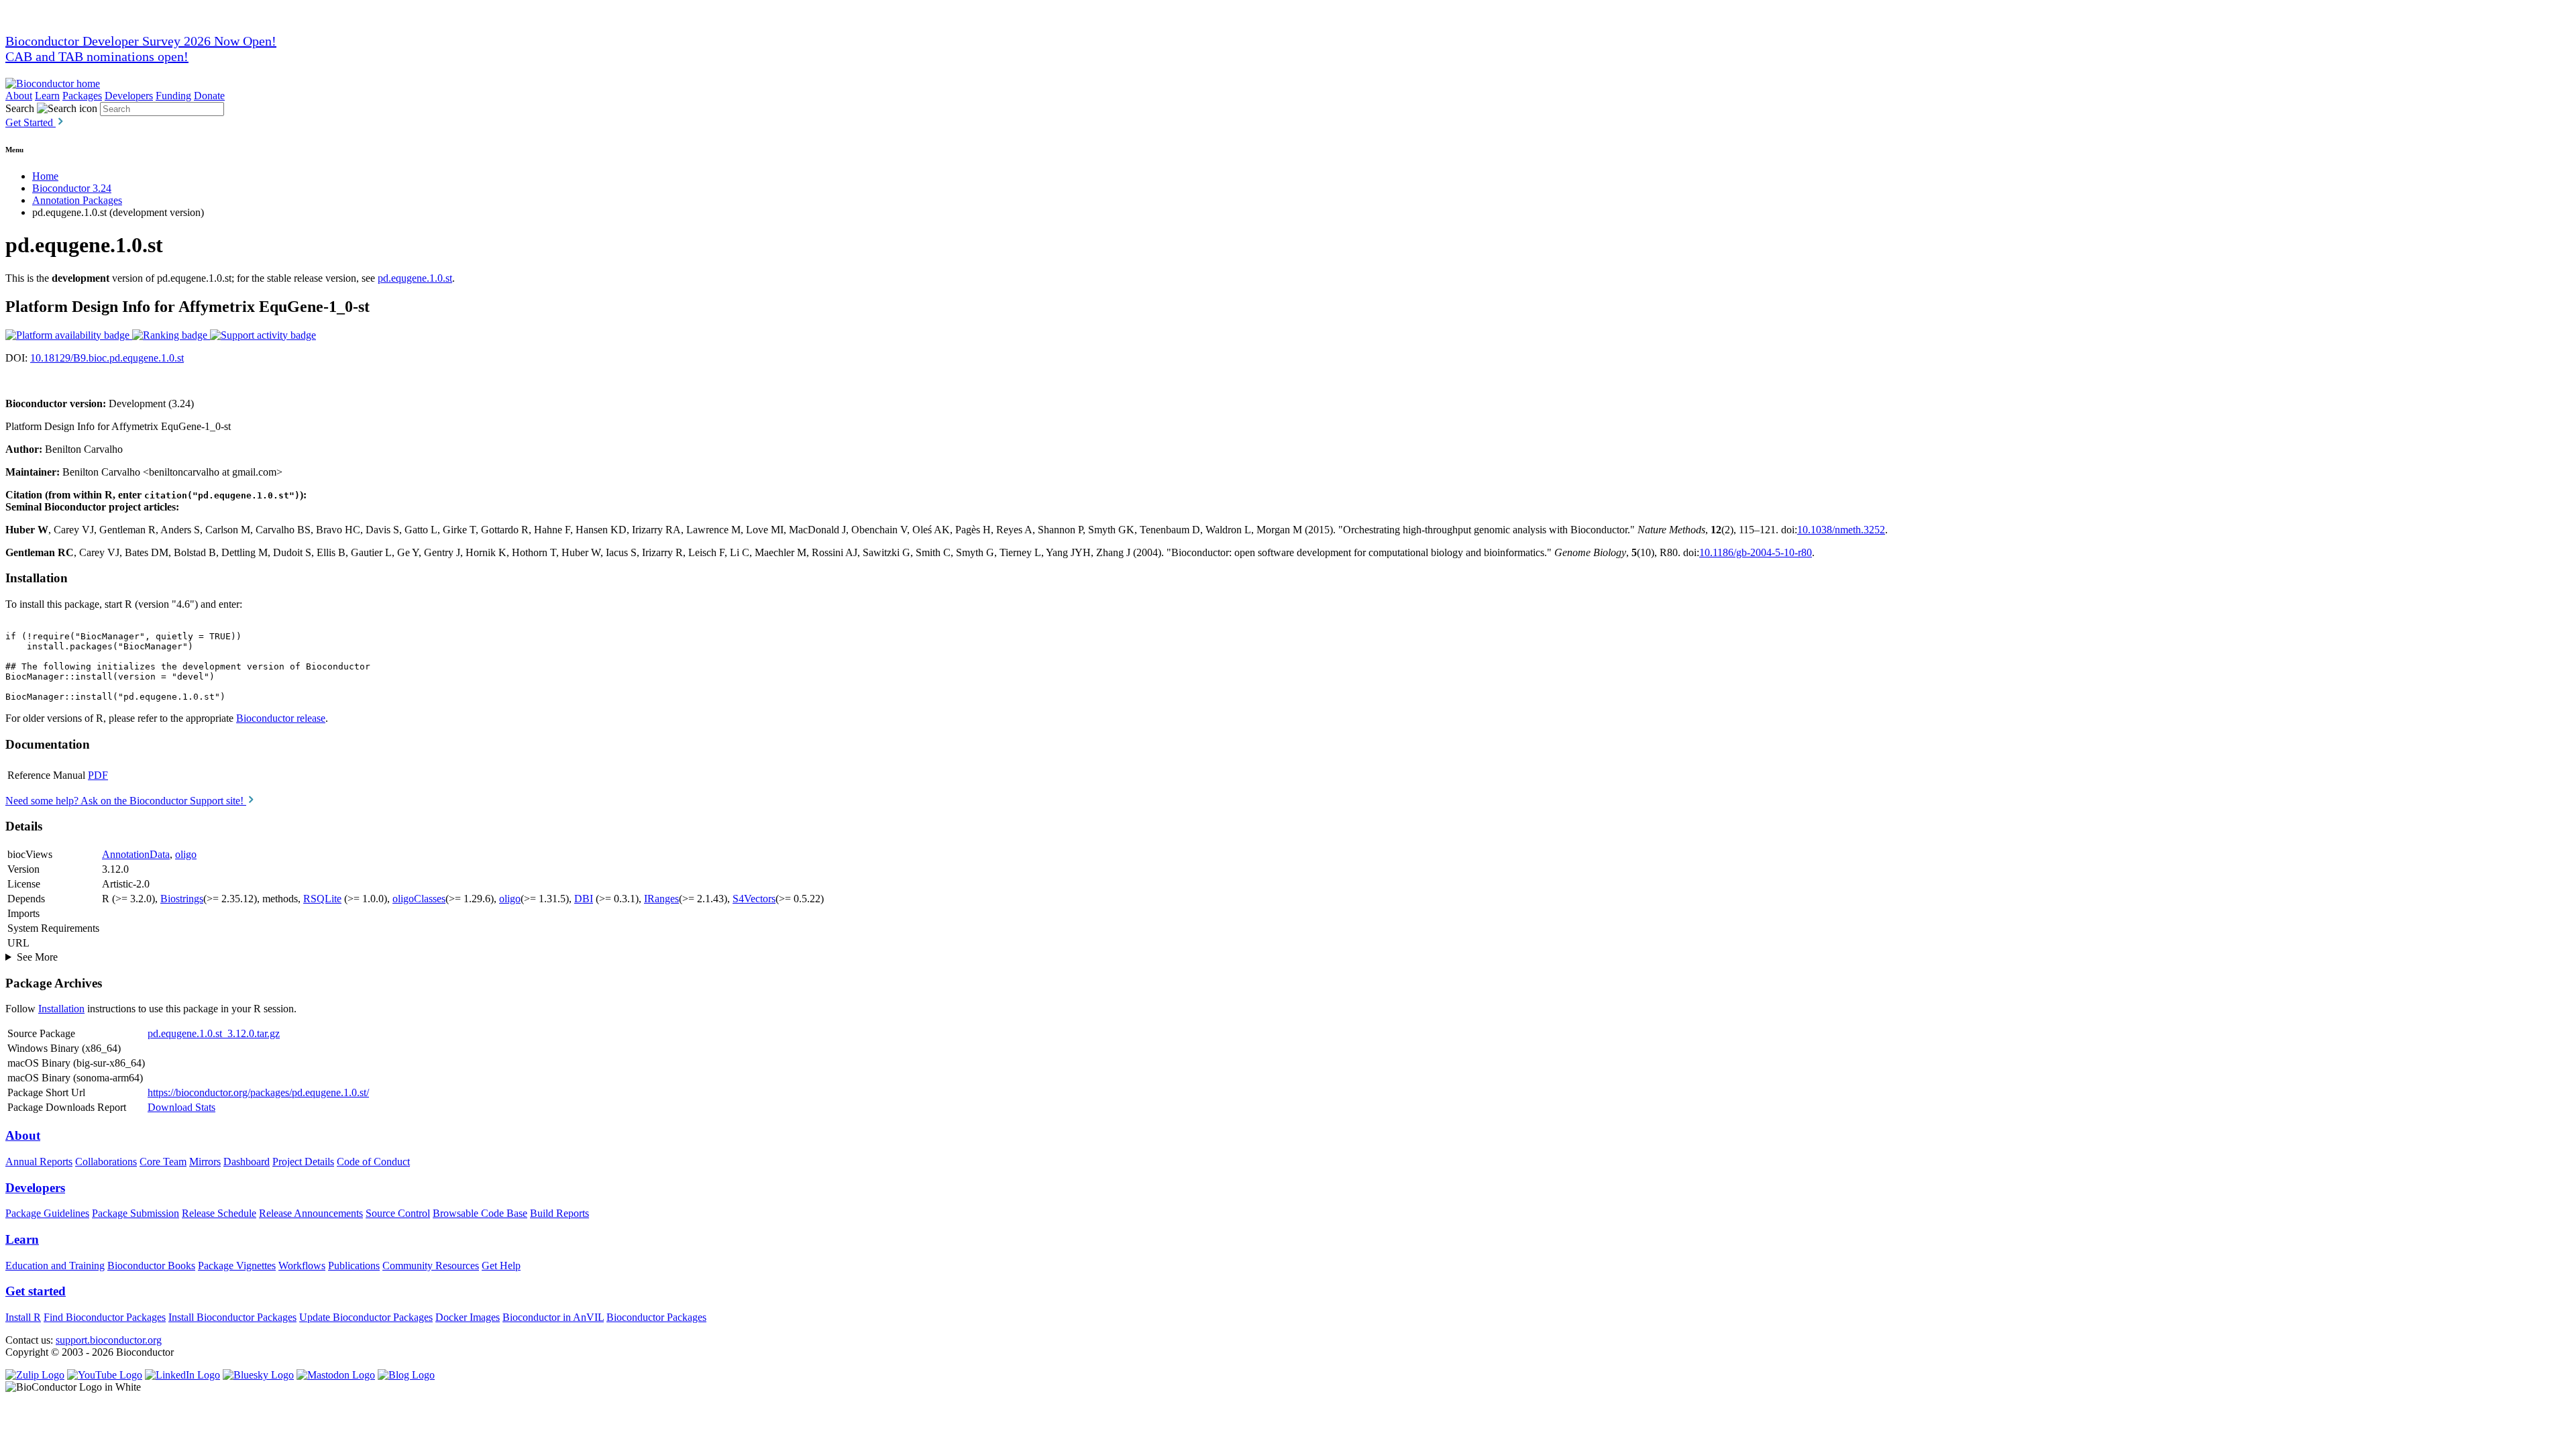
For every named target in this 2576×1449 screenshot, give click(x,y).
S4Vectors (754, 899)
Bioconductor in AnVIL (553, 1317)
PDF (98, 775)
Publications (354, 1266)
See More (37, 957)
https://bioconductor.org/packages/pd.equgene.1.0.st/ (258, 1092)
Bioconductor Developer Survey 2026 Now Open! (141, 41)
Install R (23, 1317)
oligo (186, 854)
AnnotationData (136, 854)
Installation (61, 1009)
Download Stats (181, 1107)
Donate (209, 96)
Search (20, 108)
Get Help (501, 1266)
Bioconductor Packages (656, 1317)
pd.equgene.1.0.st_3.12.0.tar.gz (214, 1033)
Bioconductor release (281, 718)
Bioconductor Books (151, 1266)
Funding (173, 96)
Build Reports (559, 1213)
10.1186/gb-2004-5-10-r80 (1756, 552)
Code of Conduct (373, 1162)
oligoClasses (419, 899)
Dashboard (247, 1162)
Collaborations (106, 1162)
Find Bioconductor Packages (105, 1317)
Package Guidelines (47, 1213)
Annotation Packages (77, 200)
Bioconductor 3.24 (72, 188)
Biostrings (182, 899)
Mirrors (205, 1162)
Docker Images (468, 1317)
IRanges (661, 899)
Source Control (398, 1213)
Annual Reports (39, 1162)
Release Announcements (311, 1213)
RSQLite (322, 899)
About (19, 96)
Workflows (302, 1266)
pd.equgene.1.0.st (415, 278)
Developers (129, 96)
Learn (47, 96)
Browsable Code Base (480, 1213)
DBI (584, 899)
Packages (82, 96)
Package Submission (136, 1213)
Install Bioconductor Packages (232, 1317)
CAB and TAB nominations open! (97, 56)
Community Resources (431, 1266)
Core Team (163, 1162)
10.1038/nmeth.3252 (1841, 530)
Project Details (303, 1162)
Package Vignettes (237, 1266)
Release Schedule (219, 1213)
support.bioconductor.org (109, 1340)
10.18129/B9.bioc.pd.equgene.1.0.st (107, 358)
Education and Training (55, 1266)
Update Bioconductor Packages (366, 1317)
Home (45, 176)
